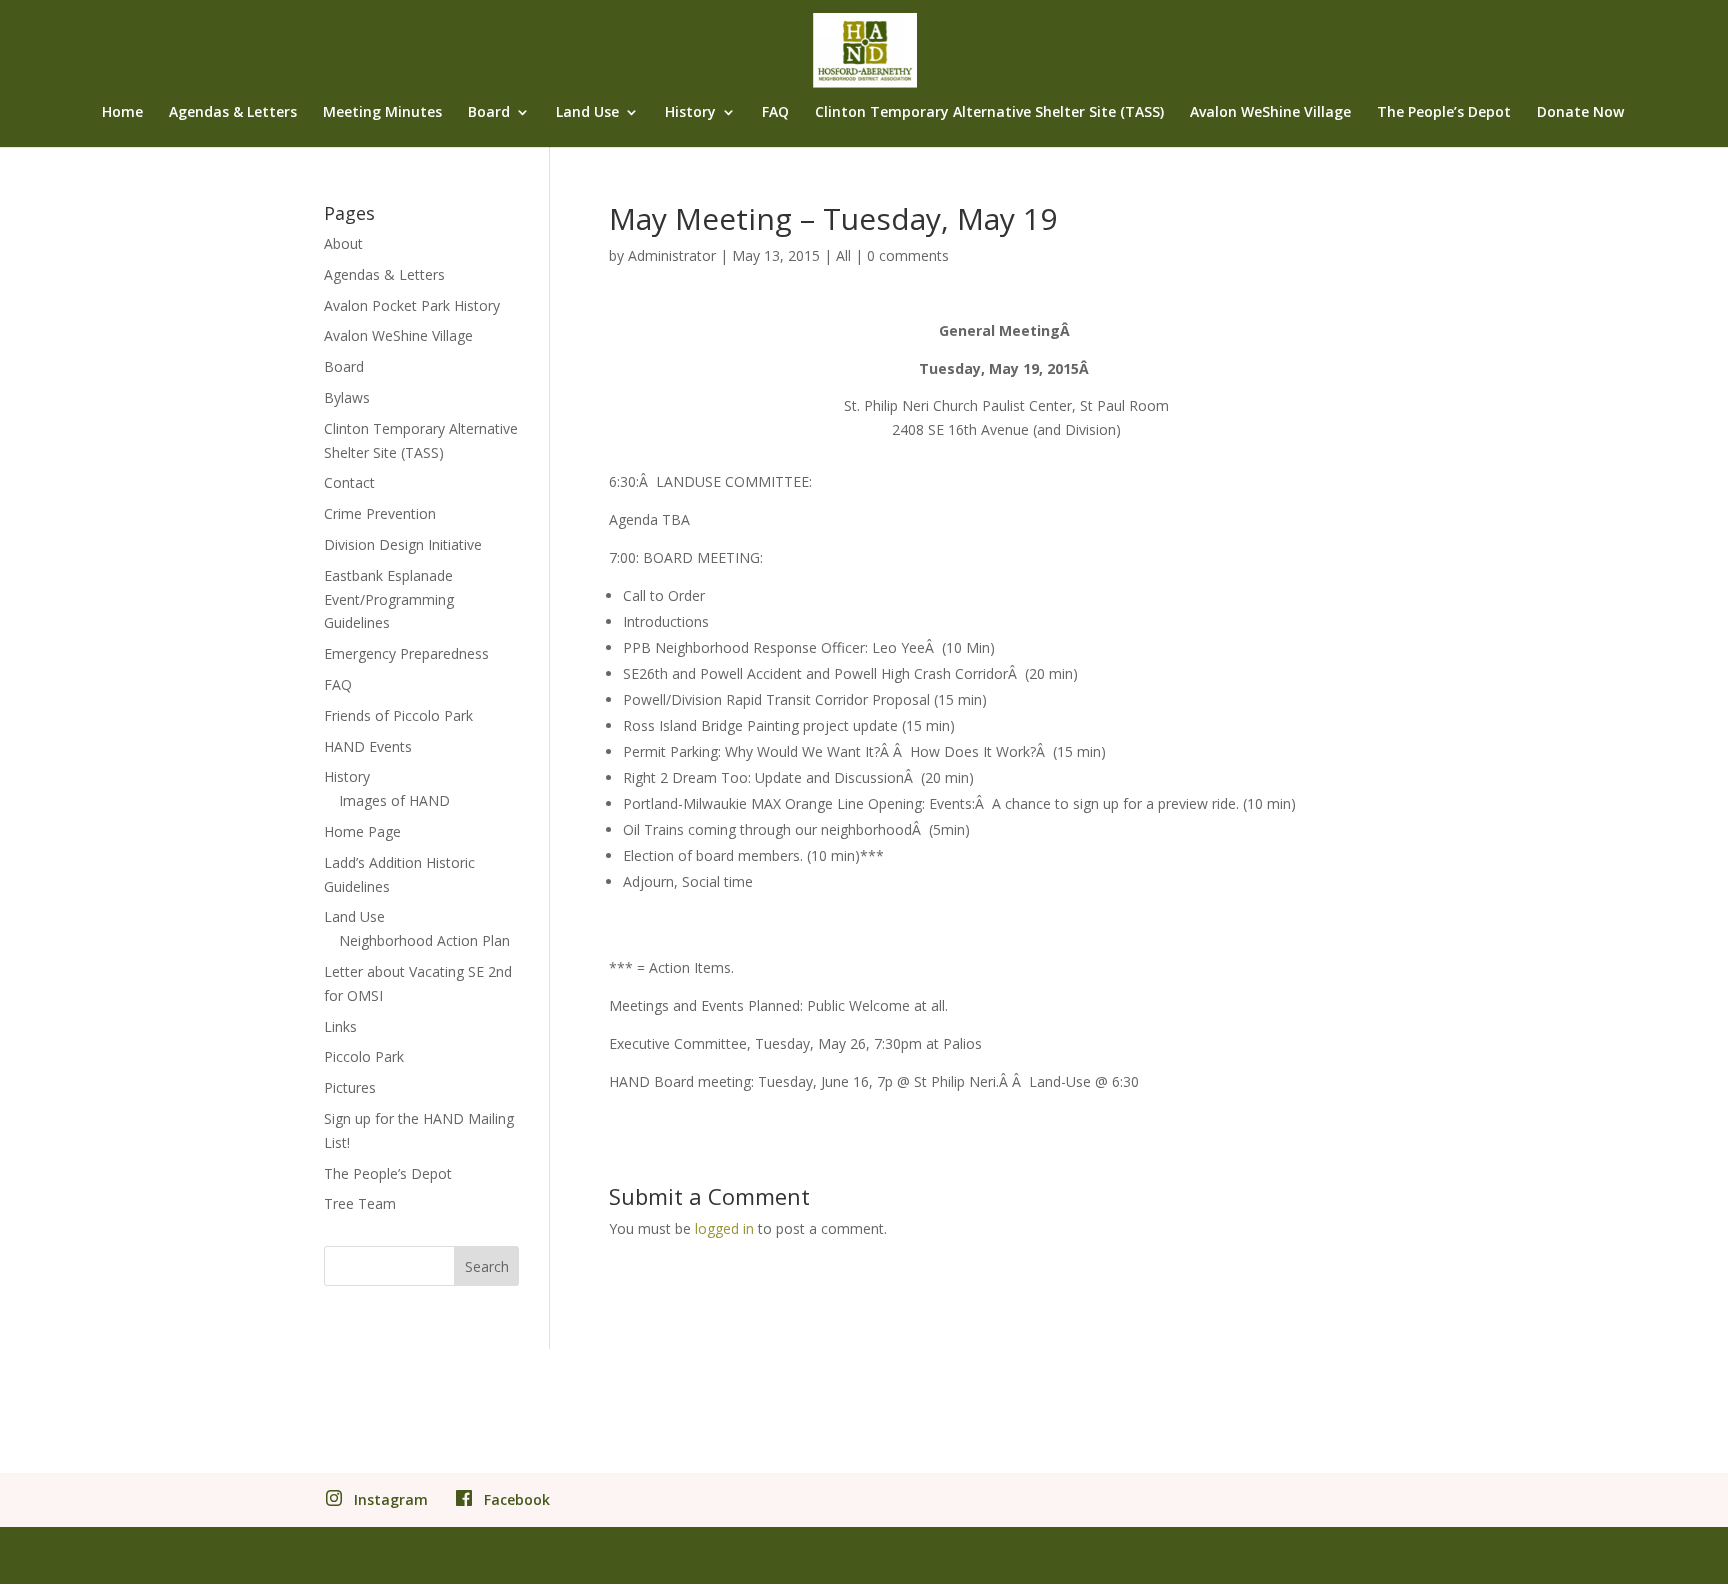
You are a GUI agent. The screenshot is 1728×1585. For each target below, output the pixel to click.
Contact (349, 482)
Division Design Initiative (403, 544)
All (843, 255)
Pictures (350, 1087)
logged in (724, 1228)
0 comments (908, 255)
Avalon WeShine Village (1270, 113)
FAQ (775, 113)
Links (340, 1026)
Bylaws (347, 397)
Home (122, 113)
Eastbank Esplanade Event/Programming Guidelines (389, 599)
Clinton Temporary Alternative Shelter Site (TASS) (989, 113)
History (690, 113)
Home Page (362, 831)
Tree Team (360, 1203)
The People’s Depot (1444, 113)
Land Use (587, 113)
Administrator (672, 255)
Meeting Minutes (382, 113)
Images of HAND (394, 800)
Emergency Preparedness (406, 653)
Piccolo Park (364, 1056)
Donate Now (1580, 113)
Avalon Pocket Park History (412, 305)
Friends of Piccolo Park (398, 715)
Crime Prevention (380, 513)
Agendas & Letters (233, 113)
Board (489, 113)
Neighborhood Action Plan (424, 940)
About (343, 243)
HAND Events (368, 746)
